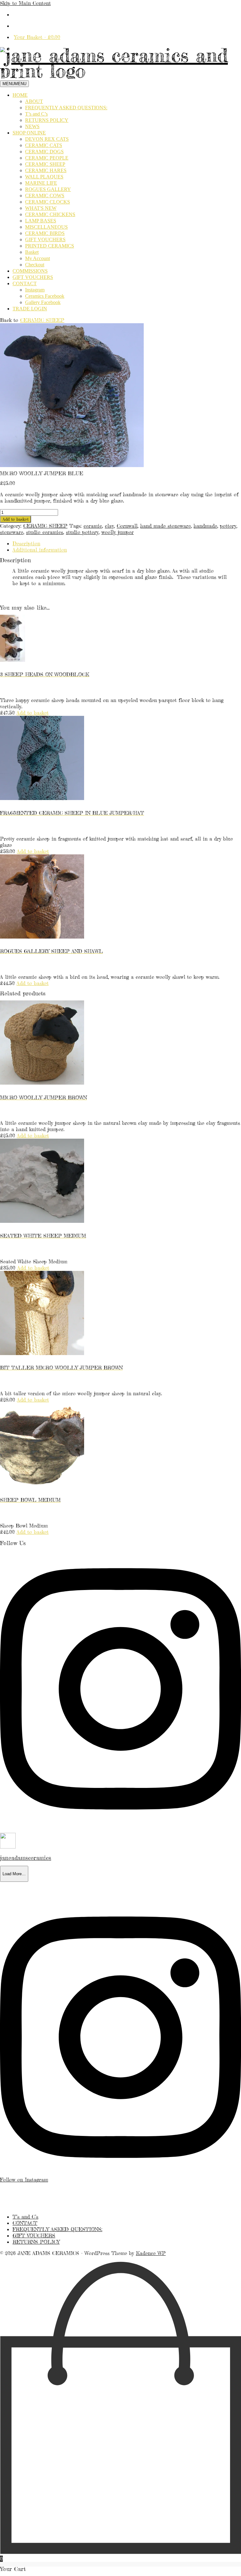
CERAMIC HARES (46, 170)
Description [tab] (26, 543)
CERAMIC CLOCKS (48, 202)
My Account (37, 258)
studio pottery (82, 532)
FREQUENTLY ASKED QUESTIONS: (66, 108)
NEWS (32, 126)
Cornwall (127, 526)
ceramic (93, 526)
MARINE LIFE (41, 183)
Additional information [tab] (40, 550)
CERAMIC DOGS (44, 152)
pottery (228, 526)
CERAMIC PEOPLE (47, 158)
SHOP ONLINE (29, 133)
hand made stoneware (166, 526)
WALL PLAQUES (44, 177)
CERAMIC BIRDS (45, 233)
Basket (32, 252)
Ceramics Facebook (45, 296)
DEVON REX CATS (47, 139)
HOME (20, 95)
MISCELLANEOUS (46, 227)
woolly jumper (118, 532)
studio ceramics (45, 532)
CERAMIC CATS (44, 145)
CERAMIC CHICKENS (50, 214)
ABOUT (34, 101)
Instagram (35, 290)
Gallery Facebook (43, 302)
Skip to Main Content (25, 3)
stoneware (12, 532)
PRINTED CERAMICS (50, 246)
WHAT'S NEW (41, 208)
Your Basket (37, 37)
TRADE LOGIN (30, 309)
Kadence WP (151, 2253)
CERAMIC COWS (45, 196)
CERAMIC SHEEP (45, 164)
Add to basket (16, 519)
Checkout (35, 265)
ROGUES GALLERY (48, 189)
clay (109, 526)
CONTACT (25, 283)
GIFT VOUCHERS (45, 240)
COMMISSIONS (30, 271)
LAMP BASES (41, 221)
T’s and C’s (36, 114)
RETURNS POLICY (47, 120)
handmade (205, 526)
